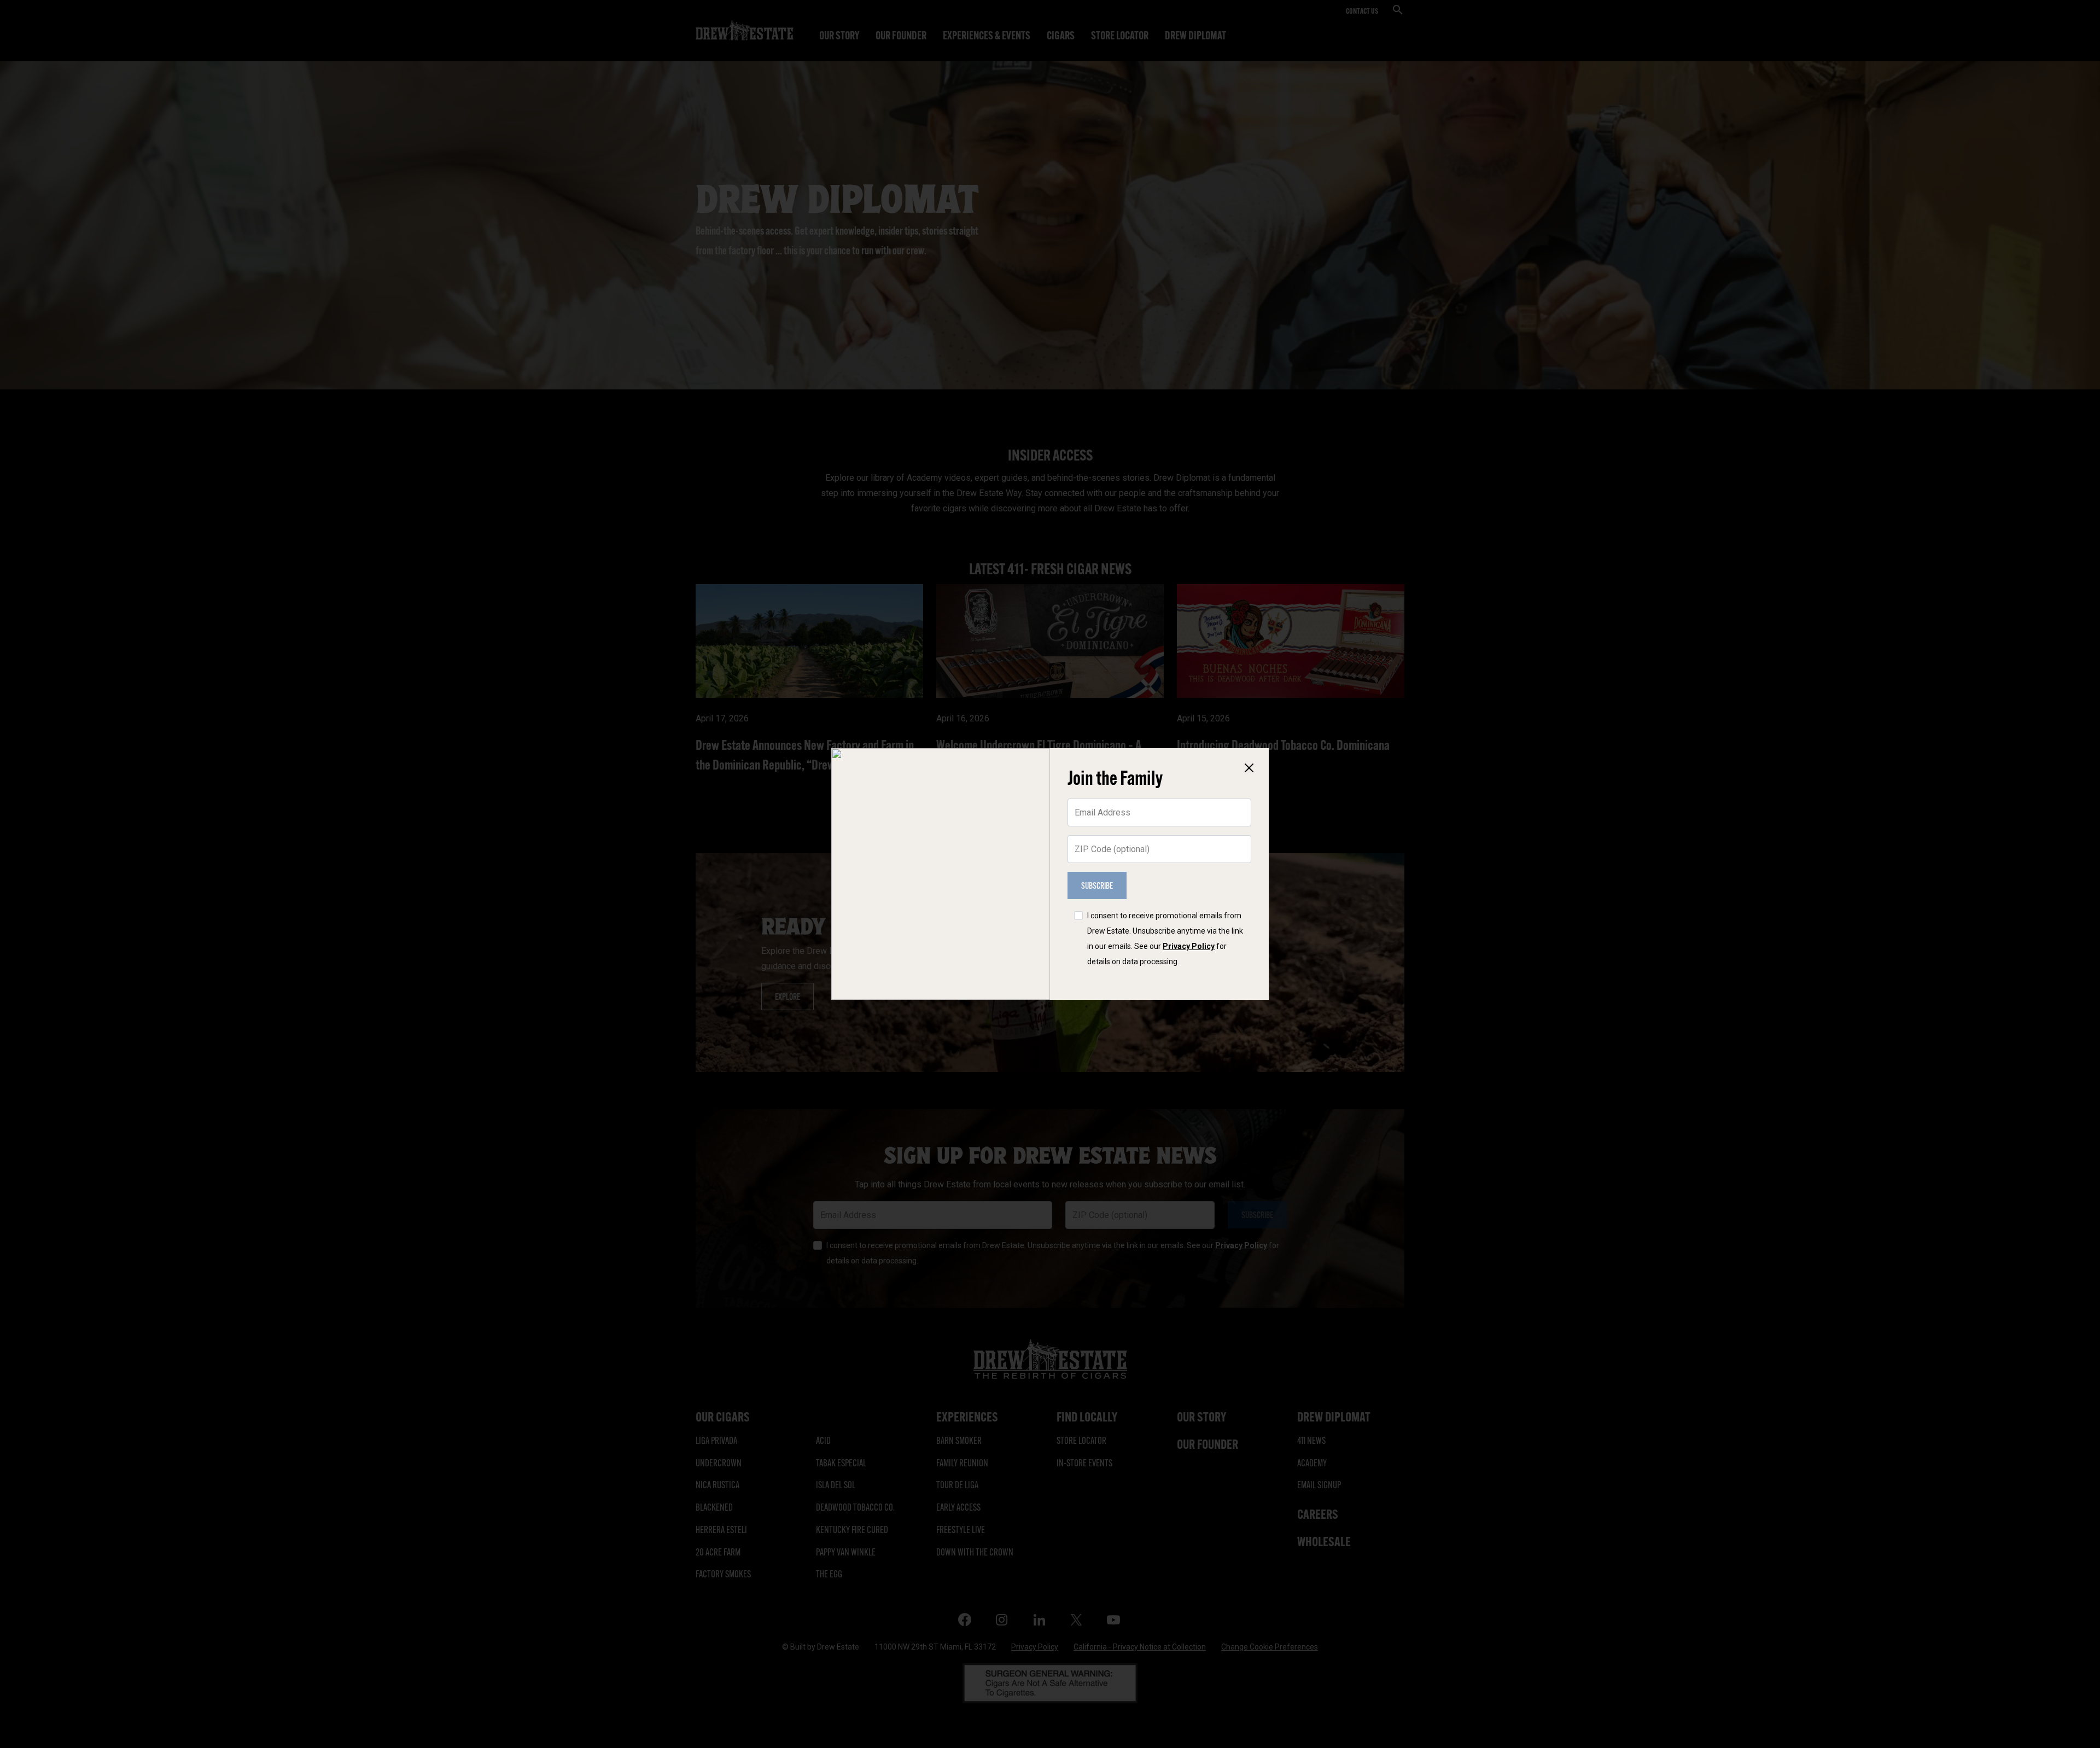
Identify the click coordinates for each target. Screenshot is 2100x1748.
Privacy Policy (1189, 946)
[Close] (1249, 768)
